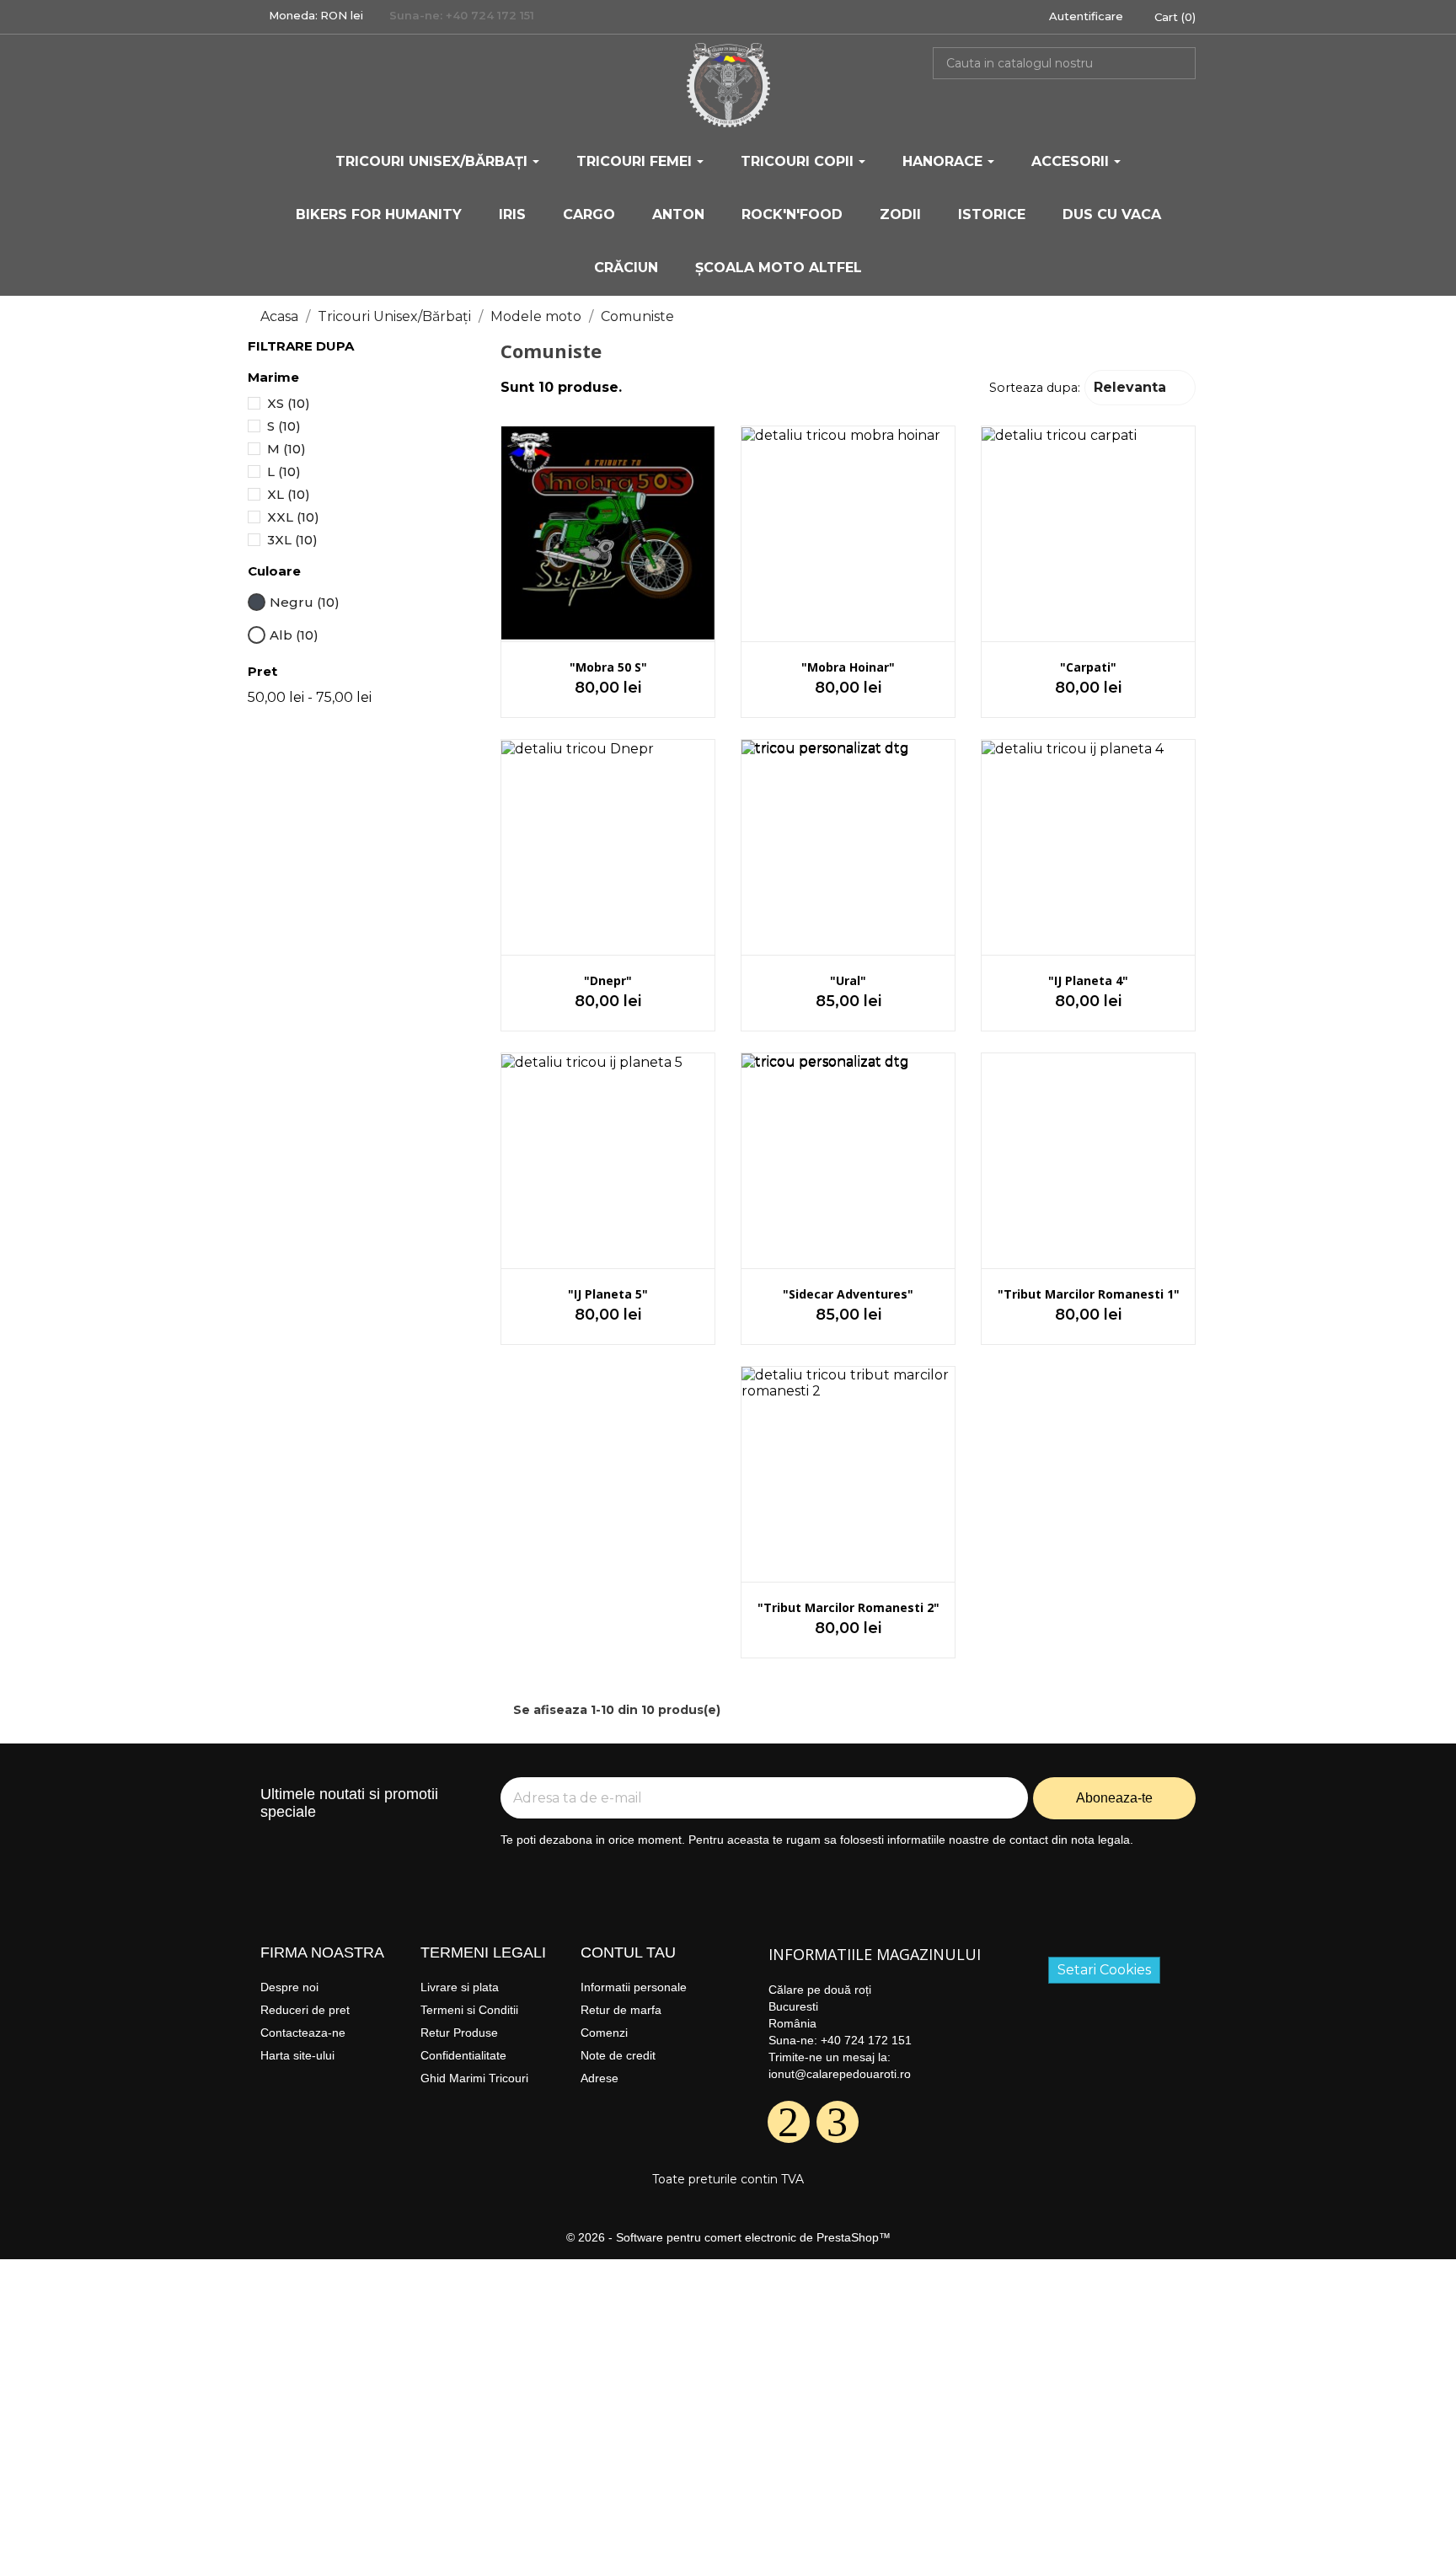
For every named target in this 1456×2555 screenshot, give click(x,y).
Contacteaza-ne (303, 2033)
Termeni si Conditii (469, 2010)
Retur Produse (459, 2033)
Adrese (600, 2078)
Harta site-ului (297, 2055)
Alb (294, 635)
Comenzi (604, 2033)
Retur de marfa (621, 2010)
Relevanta (1139, 386)
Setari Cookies (1104, 1970)
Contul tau (628, 1952)
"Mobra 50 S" (608, 667)
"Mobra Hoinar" (848, 667)
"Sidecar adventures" (848, 1294)
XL (289, 494)
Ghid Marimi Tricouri (474, 2078)
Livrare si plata (460, 1987)
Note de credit (618, 2055)
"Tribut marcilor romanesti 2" (848, 1607)
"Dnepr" (608, 980)
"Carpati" (1088, 667)
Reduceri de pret (305, 2010)
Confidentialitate (463, 2055)
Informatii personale (634, 1987)
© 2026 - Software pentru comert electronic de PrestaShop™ (728, 2237)
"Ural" (848, 980)
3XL (292, 540)
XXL (293, 517)
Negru (305, 602)
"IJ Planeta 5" (608, 1294)
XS (289, 403)
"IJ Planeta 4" (1088, 980)
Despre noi (289, 1987)
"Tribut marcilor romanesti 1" (1089, 1294)
